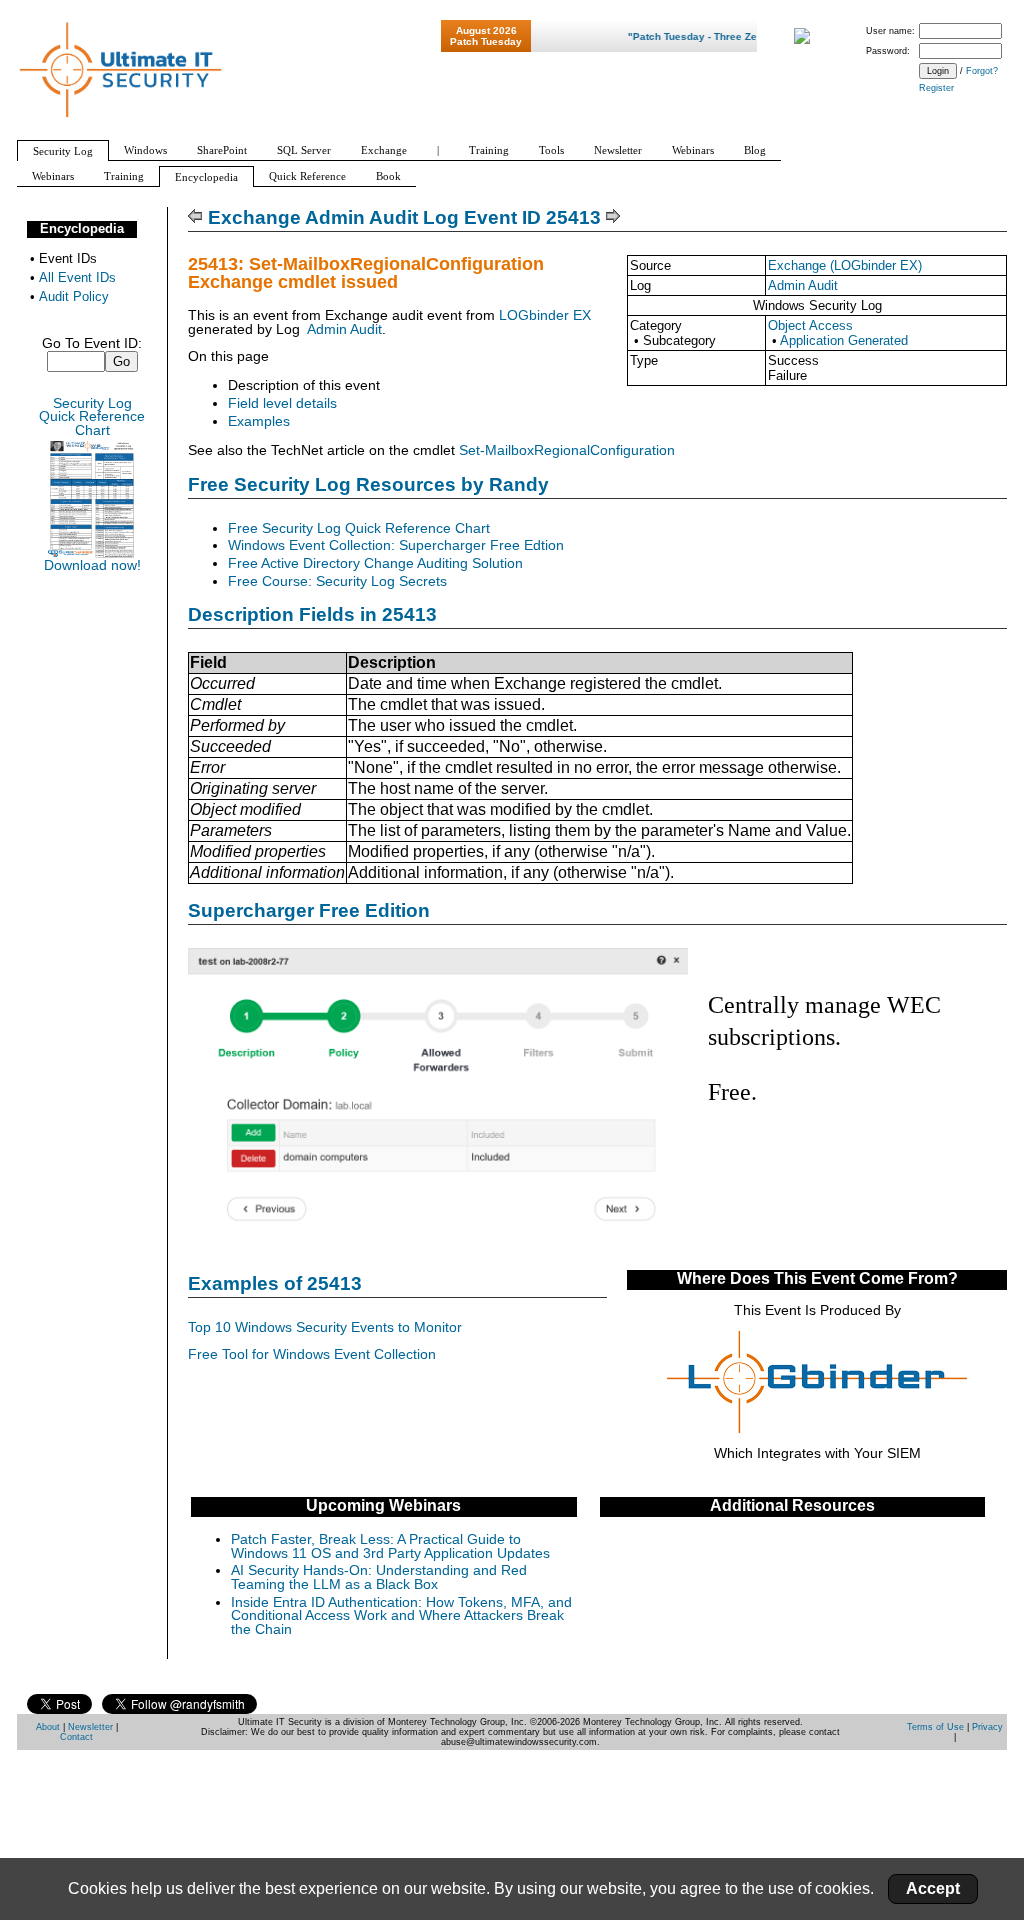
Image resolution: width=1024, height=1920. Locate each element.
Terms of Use (935, 1727)
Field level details (282, 403)
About (48, 1727)
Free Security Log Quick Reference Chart (359, 528)
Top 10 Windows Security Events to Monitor (325, 1327)
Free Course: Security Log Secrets (337, 581)
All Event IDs (77, 277)
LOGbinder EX (545, 315)
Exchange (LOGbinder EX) (845, 265)
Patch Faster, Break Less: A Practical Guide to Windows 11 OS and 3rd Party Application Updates (390, 1546)
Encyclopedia (82, 228)
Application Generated (844, 340)
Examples (259, 421)
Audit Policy (74, 296)
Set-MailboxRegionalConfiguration (567, 450)
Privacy (987, 1727)
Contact (76, 1737)
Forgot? (982, 71)
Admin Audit (803, 285)
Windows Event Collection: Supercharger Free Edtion (396, 545)
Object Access (810, 325)
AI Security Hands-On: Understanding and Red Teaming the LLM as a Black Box (379, 1577)
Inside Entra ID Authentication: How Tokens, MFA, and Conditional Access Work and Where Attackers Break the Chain (401, 1616)
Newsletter (90, 1727)
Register (936, 88)
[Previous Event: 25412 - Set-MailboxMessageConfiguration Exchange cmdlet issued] (195, 217)
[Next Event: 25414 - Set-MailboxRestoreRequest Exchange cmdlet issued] (613, 217)
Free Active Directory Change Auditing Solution (375, 563)
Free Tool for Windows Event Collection (312, 1354)
